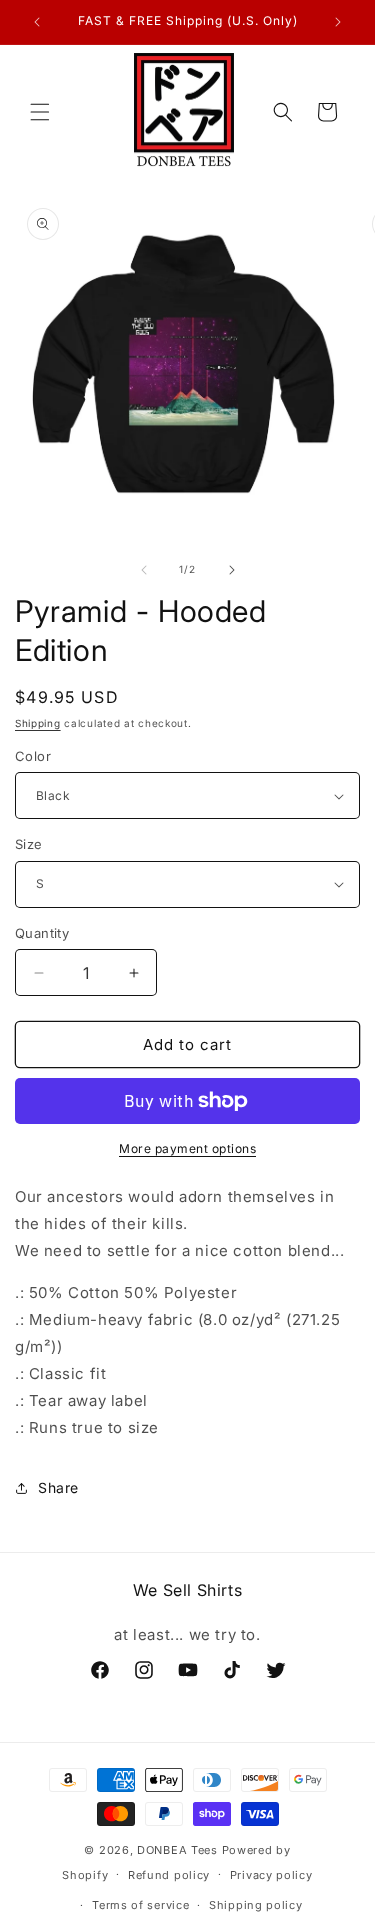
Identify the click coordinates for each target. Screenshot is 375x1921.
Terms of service (140, 1905)
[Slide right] (232, 570)
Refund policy (169, 1875)
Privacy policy (271, 1875)
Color (33, 756)
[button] (40, 112)
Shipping (38, 723)
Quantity (42, 933)
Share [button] (58, 1487)
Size (29, 844)
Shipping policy (256, 1905)
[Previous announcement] (37, 22)
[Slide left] (144, 570)
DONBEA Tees (177, 1850)
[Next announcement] (338, 22)
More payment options (187, 1148)
